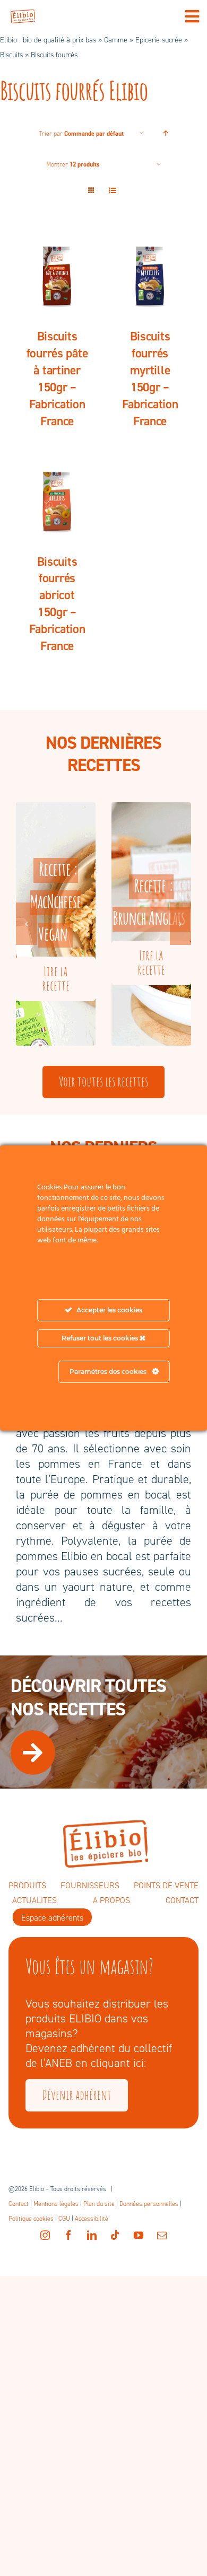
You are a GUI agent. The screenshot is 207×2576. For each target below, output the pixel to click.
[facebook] (68, 2235)
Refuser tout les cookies (101, 1338)
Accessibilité (92, 2219)
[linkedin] (92, 2235)
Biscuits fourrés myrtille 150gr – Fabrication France (150, 379)
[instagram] (45, 2235)
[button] (27, 924)
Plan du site (99, 2204)
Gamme (116, 40)
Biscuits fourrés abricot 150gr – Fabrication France (57, 604)
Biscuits (11, 55)
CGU (64, 2219)
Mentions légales (56, 2204)
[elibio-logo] (23, 15)
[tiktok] (115, 2235)
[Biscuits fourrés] (57, 274)
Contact (19, 2204)
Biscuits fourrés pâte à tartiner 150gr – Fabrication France (57, 379)
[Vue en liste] (112, 191)
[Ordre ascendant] (165, 133)
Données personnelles (149, 2204)
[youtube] (139, 2235)
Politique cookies (31, 2219)
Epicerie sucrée (159, 40)
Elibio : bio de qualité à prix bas (48, 40)
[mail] (162, 2235)
